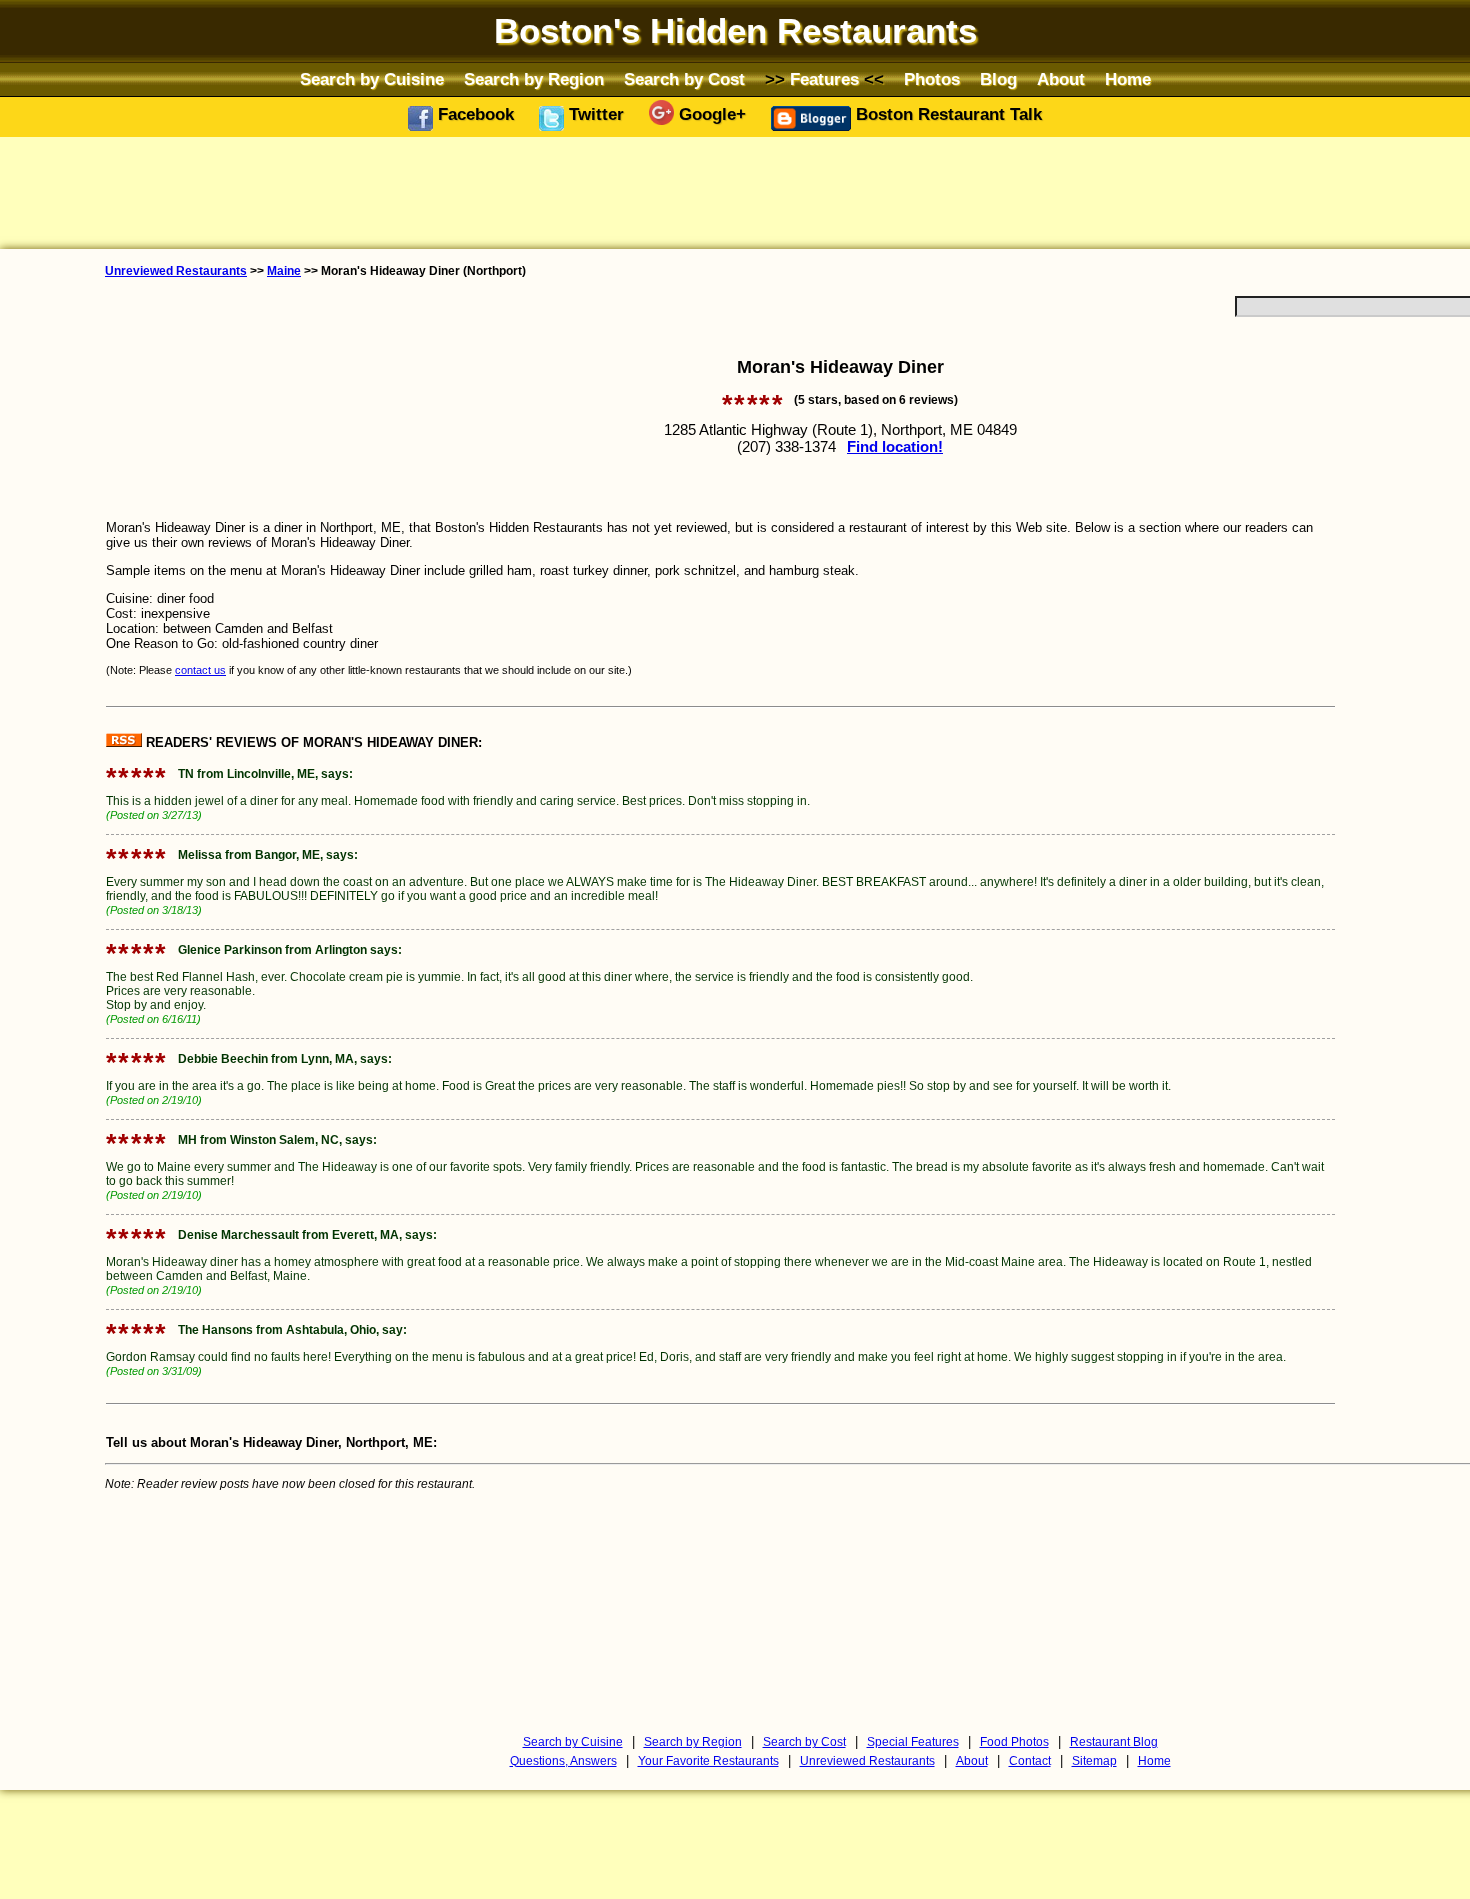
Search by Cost (684, 79)
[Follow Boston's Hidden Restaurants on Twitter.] (554, 126)
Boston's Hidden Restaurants (735, 31)
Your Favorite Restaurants (708, 1761)
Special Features (913, 1742)
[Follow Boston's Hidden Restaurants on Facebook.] (423, 126)
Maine (284, 271)
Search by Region (534, 79)
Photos (932, 79)
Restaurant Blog (1114, 1742)
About (1061, 79)
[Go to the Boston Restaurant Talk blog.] (813, 126)
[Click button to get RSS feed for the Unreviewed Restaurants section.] (126, 742)
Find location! (895, 446)
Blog (998, 79)
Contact (1030, 1761)
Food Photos (1014, 1742)
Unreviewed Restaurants (176, 271)
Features (824, 79)
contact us (200, 670)
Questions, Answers (563, 1761)
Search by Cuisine (372, 79)
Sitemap (1094, 1761)
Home (1128, 79)
